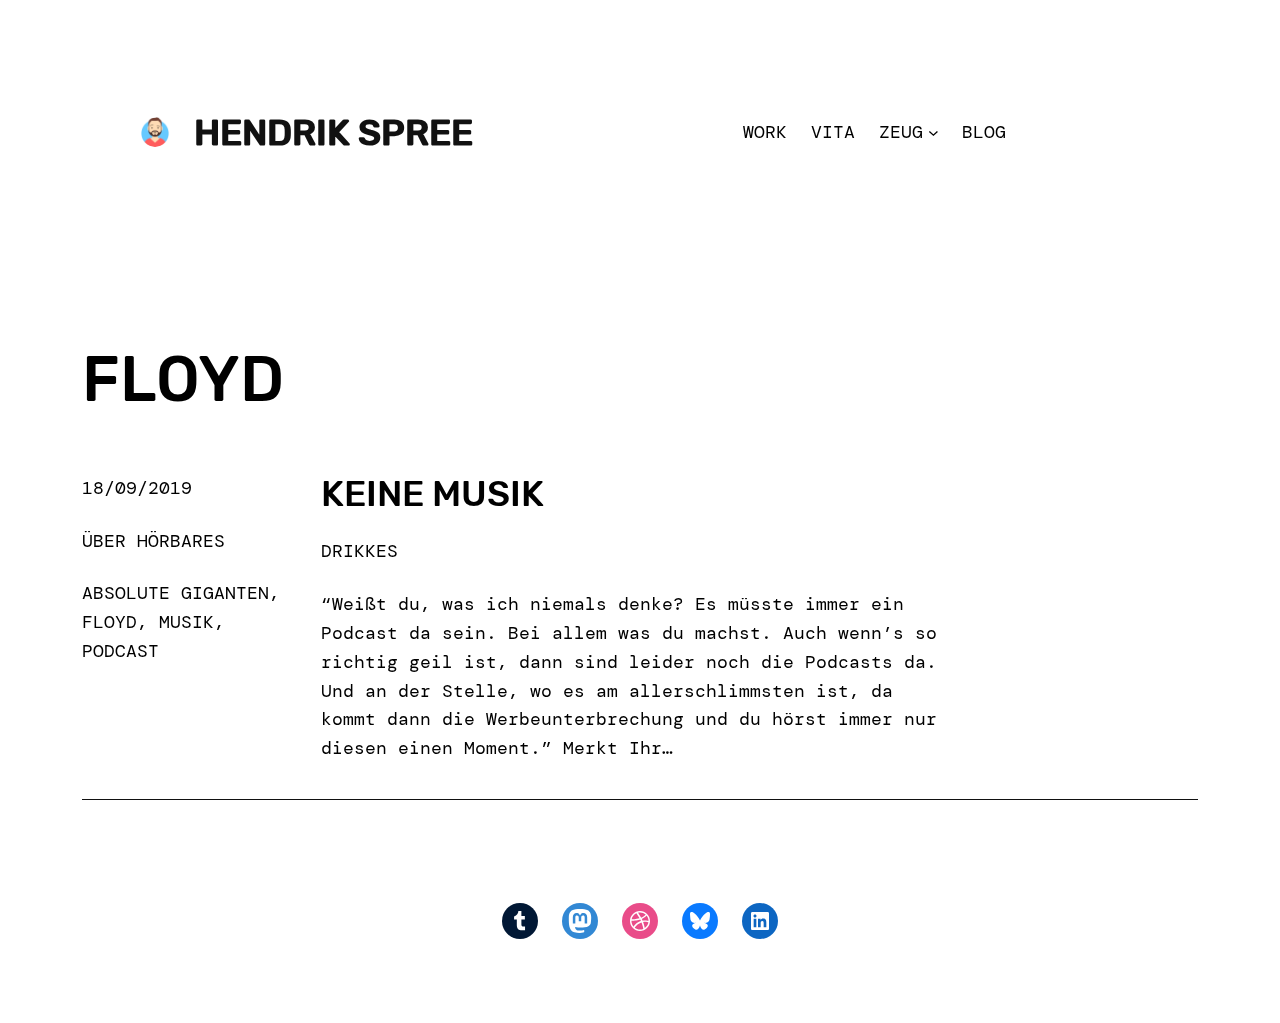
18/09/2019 (137, 488)
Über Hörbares (153, 541)
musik (186, 622)
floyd (109, 622)
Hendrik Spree (333, 132)
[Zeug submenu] (933, 132)
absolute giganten (175, 593)
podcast (120, 651)
